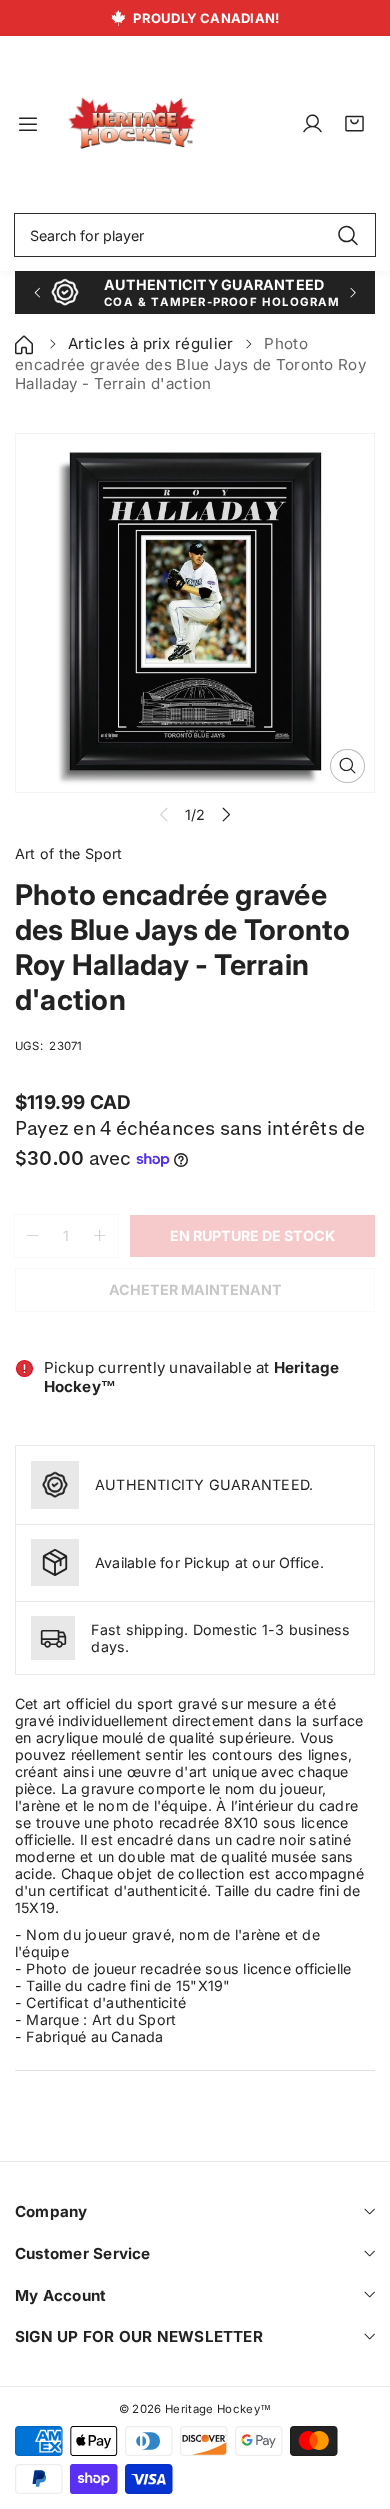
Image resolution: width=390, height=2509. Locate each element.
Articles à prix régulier (151, 343)
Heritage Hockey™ (218, 2409)
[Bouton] (36, 292)
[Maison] (26, 343)
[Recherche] (347, 235)
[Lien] (132, 124)
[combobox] (195, 235)
